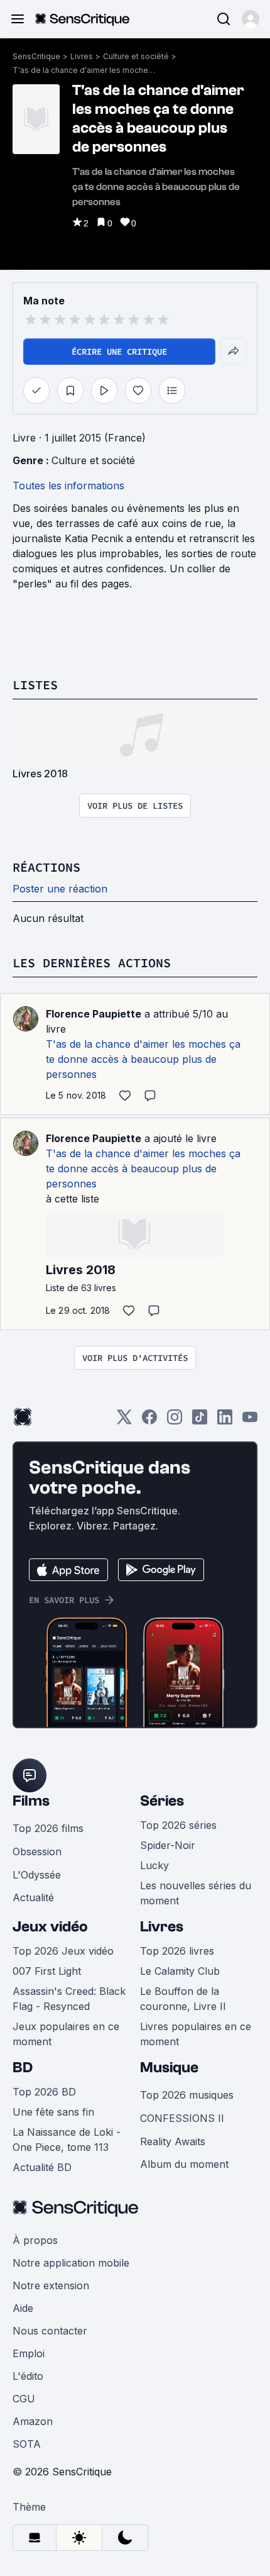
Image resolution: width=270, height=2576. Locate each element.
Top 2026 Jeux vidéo (63, 1951)
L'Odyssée (37, 1875)
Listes (35, 685)
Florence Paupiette (94, 1014)
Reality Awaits (173, 2141)
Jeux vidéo (50, 1927)
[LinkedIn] (225, 1421)
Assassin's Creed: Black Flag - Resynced (69, 1999)
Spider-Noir (168, 1845)
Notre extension (51, 2285)
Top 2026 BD (44, 2092)
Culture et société (136, 56)
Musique (169, 2068)
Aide (23, 2308)
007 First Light (47, 1971)
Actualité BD (42, 2167)
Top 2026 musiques (187, 2095)
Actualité (33, 1897)
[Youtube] (250, 1421)
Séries (162, 1801)
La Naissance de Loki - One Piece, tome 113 (67, 2140)
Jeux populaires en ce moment (66, 2034)
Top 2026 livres (177, 1951)
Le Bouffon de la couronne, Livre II (183, 1999)
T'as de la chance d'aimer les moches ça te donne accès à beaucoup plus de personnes (85, 70)
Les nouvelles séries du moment (196, 1893)
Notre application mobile (71, 2263)
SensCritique (36, 56)
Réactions (46, 867)
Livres (82, 56)
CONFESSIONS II (182, 2118)
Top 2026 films (48, 1828)
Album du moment (184, 2164)
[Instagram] (175, 1421)
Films (31, 1801)
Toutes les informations (68, 486)
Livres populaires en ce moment (196, 2034)
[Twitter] (124, 1421)
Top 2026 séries (178, 1825)
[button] (251, 19)
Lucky (154, 1865)
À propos (35, 2240)
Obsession (37, 1851)
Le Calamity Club (180, 1971)
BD (23, 2068)
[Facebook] (149, 1421)
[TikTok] (200, 1421)
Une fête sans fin (53, 2112)
